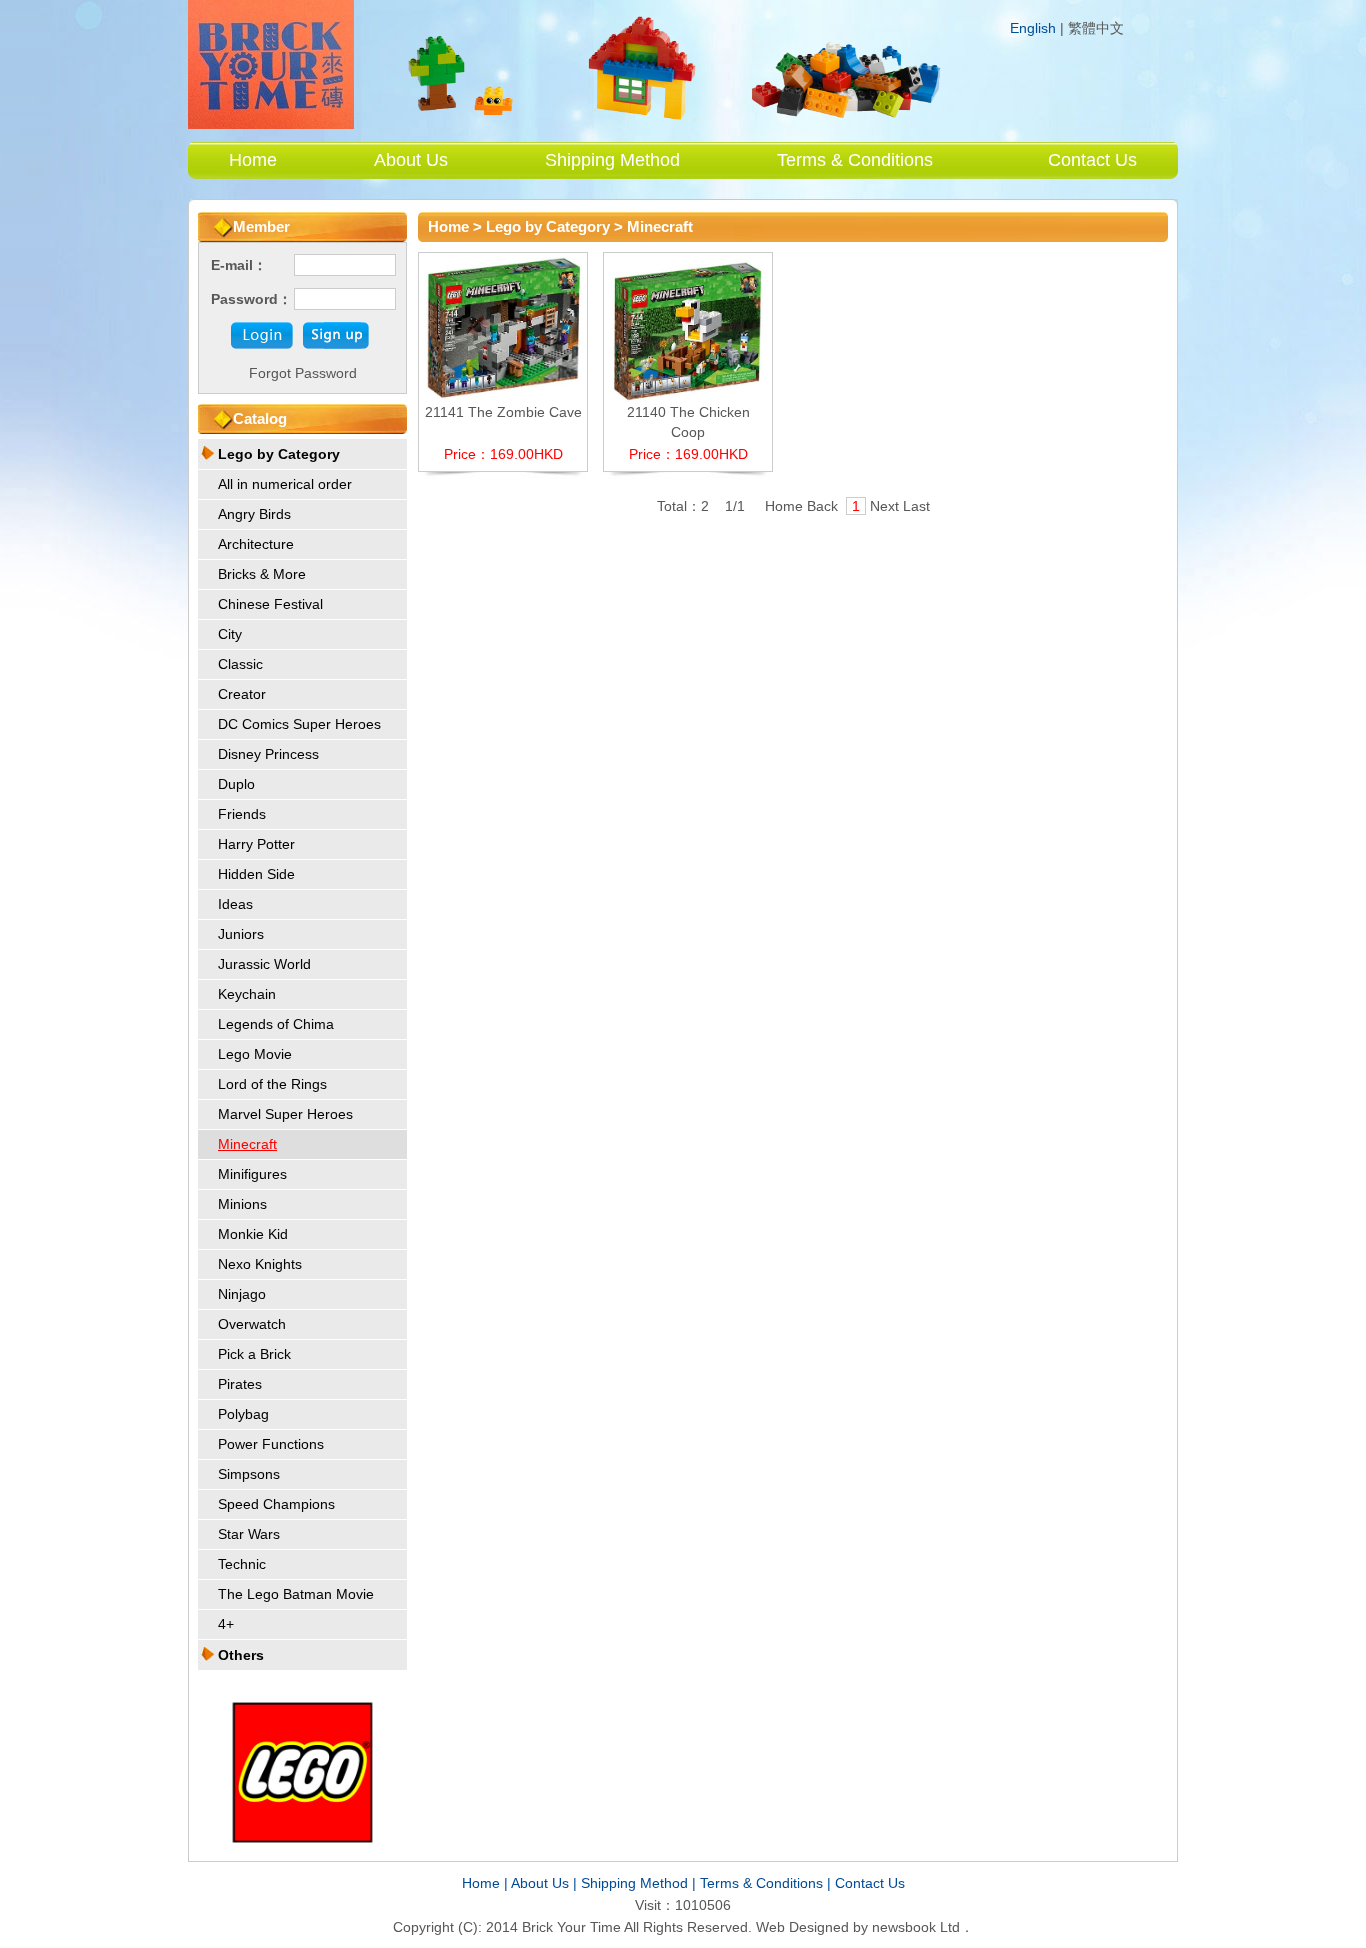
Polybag (243, 1414)
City (230, 634)
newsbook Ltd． (923, 1927)
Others (241, 1655)
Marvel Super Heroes (285, 1114)
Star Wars (249, 1534)
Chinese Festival (270, 604)
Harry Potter (256, 844)
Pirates (240, 1384)
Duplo (236, 784)
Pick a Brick (254, 1354)
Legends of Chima (276, 1024)
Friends (242, 814)
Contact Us (1092, 160)
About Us (411, 160)
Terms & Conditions (855, 160)
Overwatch (252, 1324)
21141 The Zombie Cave (503, 412)
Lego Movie (255, 1054)
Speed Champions (276, 1504)
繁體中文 (1096, 28)
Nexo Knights (260, 1264)
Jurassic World (264, 964)
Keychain (247, 994)
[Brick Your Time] (271, 124)
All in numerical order (285, 484)
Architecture (256, 544)
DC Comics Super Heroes (299, 724)
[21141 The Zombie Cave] (503, 397)
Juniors (241, 934)
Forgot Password (303, 373)
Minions (242, 1204)
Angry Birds (254, 514)
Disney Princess (268, 754)
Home (253, 160)
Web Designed (802, 1927)
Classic (240, 664)
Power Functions (271, 1444)
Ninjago (242, 1294)
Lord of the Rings (272, 1084)
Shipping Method (612, 160)
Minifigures (252, 1174)
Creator (242, 694)
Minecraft (247, 1144)
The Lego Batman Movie (296, 1594)
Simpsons (249, 1474)
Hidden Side (256, 874)
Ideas (235, 904)
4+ (226, 1624)
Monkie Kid (253, 1234)
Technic (242, 1564)
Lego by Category (279, 454)
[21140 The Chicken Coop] (688, 397)
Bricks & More (262, 574)
